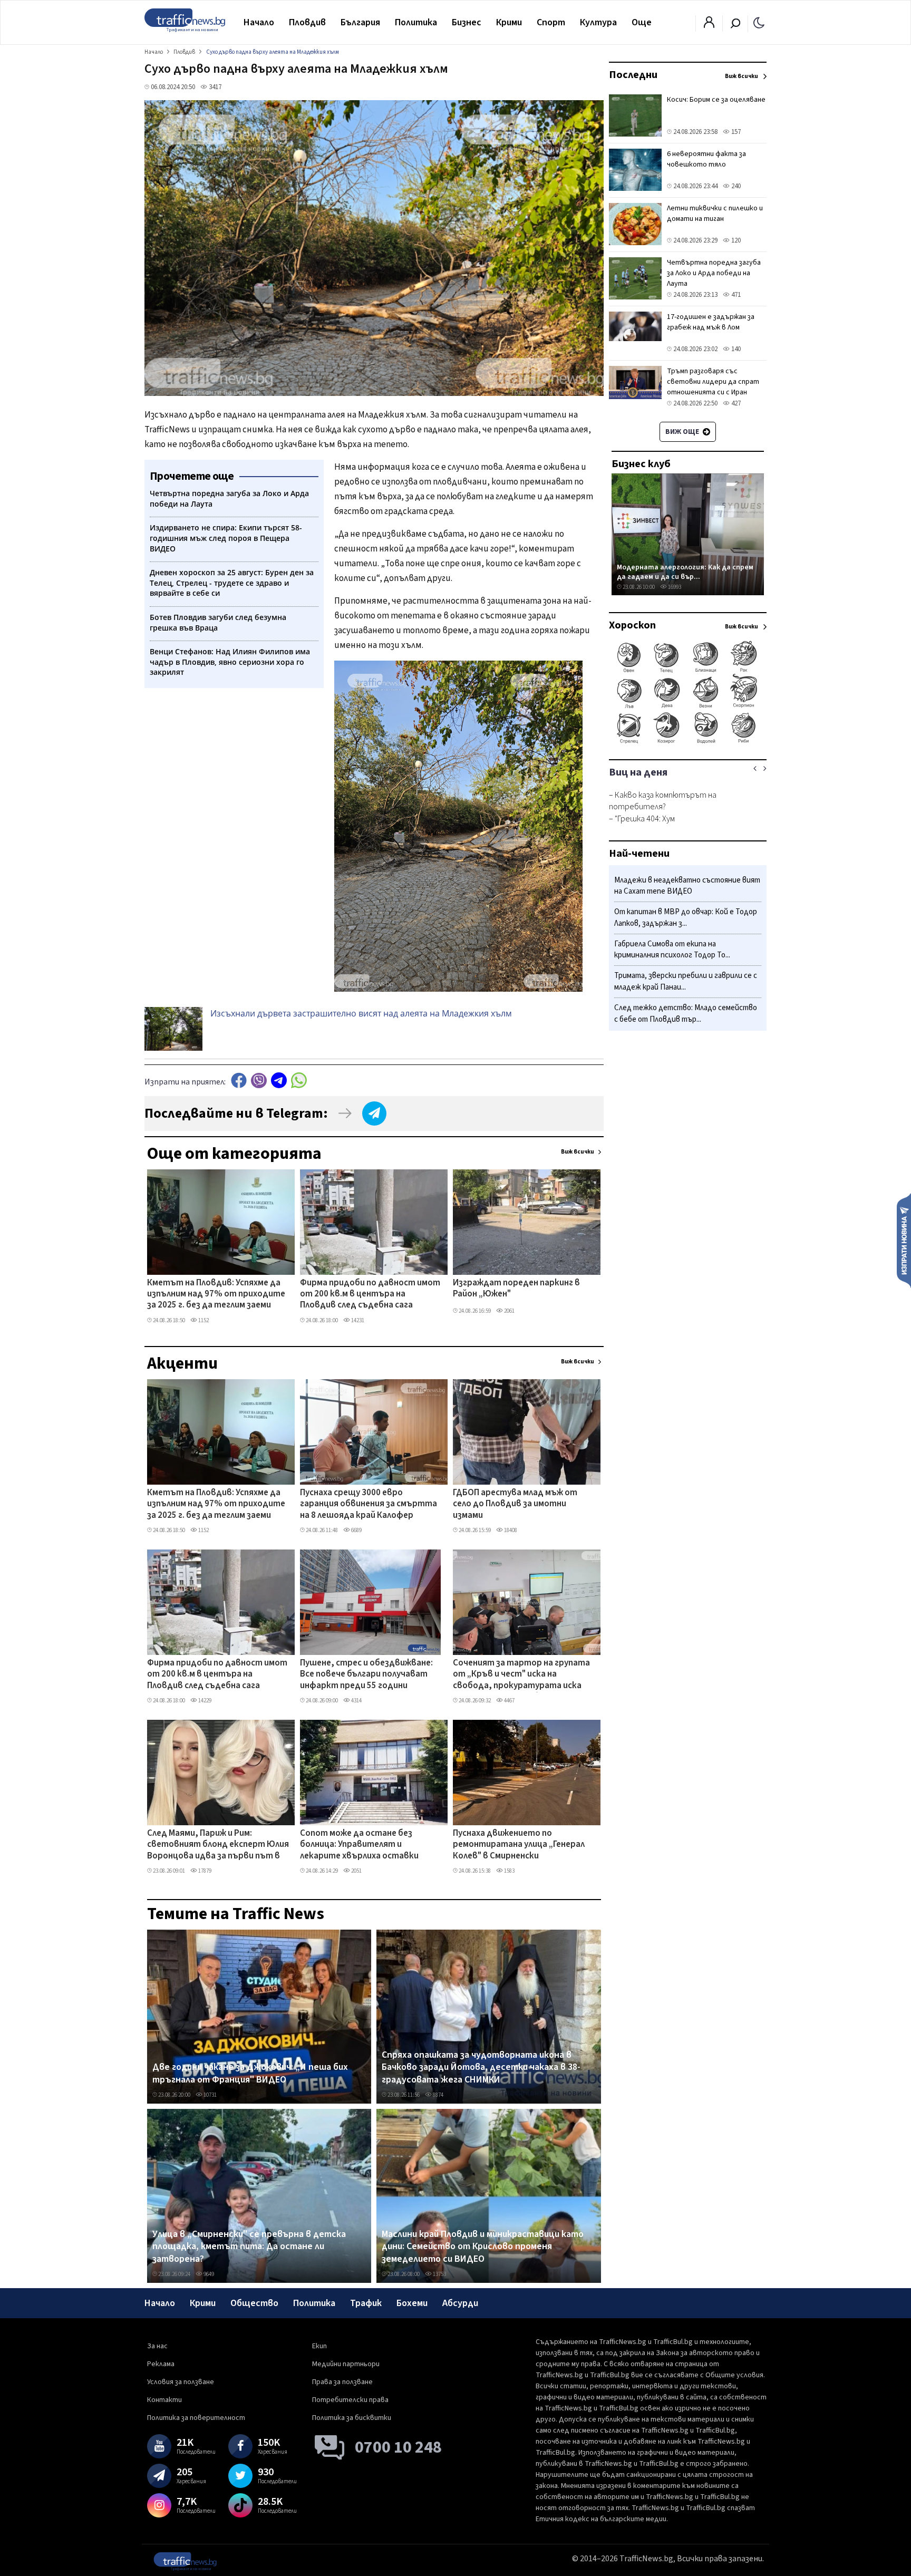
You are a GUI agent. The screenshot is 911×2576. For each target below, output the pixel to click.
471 (735, 295)
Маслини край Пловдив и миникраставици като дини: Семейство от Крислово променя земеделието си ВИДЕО (483, 2247)
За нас (157, 2346)
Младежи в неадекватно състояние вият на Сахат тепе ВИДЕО (687, 886)
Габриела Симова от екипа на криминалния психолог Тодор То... (672, 950)
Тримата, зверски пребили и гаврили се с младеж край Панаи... (686, 982)
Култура (598, 22)
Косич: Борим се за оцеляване (716, 100)
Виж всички (578, 1152)
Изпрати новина (904, 1240)
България (360, 22)
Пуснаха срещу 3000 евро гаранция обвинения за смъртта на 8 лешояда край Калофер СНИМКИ (369, 1505)
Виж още (683, 432)
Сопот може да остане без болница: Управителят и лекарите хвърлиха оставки (359, 1845)
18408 (510, 1530)
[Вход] (709, 25)
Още (642, 22)
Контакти (164, 2400)
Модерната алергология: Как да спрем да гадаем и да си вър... (685, 572)
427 (735, 403)
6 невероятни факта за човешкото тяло (706, 159)
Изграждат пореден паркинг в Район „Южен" (516, 1289)
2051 (356, 1871)
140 (735, 349)
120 (735, 240)
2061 (509, 1311)
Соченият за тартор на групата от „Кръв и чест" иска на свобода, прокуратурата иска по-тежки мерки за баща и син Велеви (521, 1675)
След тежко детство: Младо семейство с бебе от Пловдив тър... (686, 1014)
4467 (509, 1701)
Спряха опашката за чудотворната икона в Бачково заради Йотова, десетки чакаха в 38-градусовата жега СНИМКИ (481, 2067)
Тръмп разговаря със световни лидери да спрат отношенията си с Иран (713, 382)
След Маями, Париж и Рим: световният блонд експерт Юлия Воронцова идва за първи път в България (218, 1845)
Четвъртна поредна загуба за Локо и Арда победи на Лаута (714, 273)
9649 (208, 2274)
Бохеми (412, 2303)
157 (735, 132)
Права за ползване (342, 2382)
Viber (259, 1081)
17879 (204, 1871)
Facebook (239, 1081)
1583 (509, 1871)
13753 (439, 2274)
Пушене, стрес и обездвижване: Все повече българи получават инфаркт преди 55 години (366, 1675)
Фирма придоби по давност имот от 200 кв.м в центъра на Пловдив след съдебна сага (370, 1295)
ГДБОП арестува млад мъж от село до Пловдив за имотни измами (515, 1504)
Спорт (551, 22)
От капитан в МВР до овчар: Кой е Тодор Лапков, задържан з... (686, 918)
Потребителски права (350, 2400)
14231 (357, 1320)
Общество (254, 2303)
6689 (356, 1530)
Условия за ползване (181, 2382)
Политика (416, 22)
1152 (203, 1320)
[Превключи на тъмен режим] (759, 22)
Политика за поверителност (196, 2418)
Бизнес (467, 22)
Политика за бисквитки (352, 2418)
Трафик (366, 2303)
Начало (259, 22)
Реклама (161, 2364)
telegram (279, 1081)
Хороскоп (632, 625)
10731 (210, 2095)
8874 (438, 2095)
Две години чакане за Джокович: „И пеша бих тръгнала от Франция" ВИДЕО (250, 2073)
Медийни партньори (346, 2364)
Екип (319, 2346)
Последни (633, 75)
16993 (674, 587)
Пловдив (307, 22)
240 (735, 186)
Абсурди (460, 2303)
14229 (204, 1701)
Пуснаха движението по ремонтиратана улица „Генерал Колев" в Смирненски (519, 1845)
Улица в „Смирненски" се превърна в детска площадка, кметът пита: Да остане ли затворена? (249, 2247)
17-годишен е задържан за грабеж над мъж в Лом (711, 322)
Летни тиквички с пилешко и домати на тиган (715, 214)
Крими (509, 22)
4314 (356, 1701)
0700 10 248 (398, 2447)
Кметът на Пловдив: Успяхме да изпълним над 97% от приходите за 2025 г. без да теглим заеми (216, 1295)
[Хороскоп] (688, 742)
